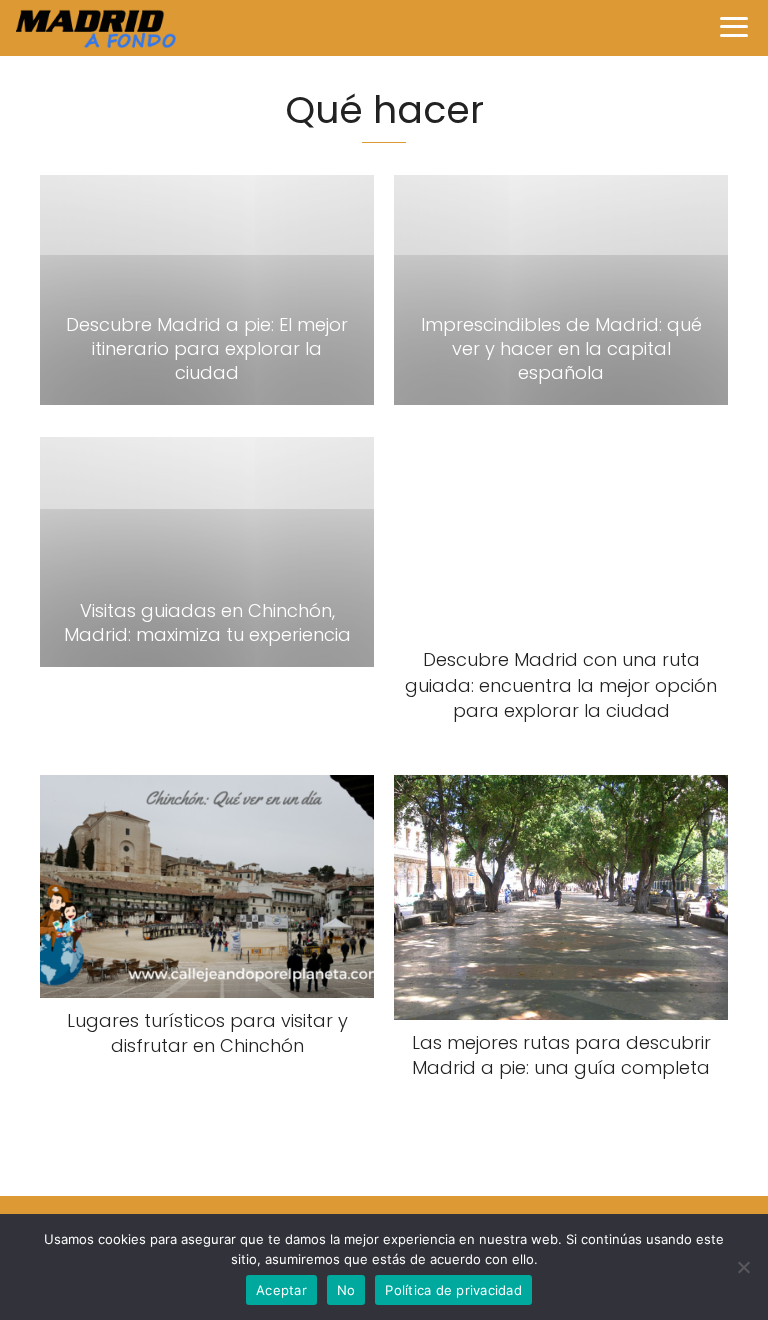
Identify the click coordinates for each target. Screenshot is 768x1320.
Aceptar (281, 1290)
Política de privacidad (453, 1290)
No (346, 1290)
